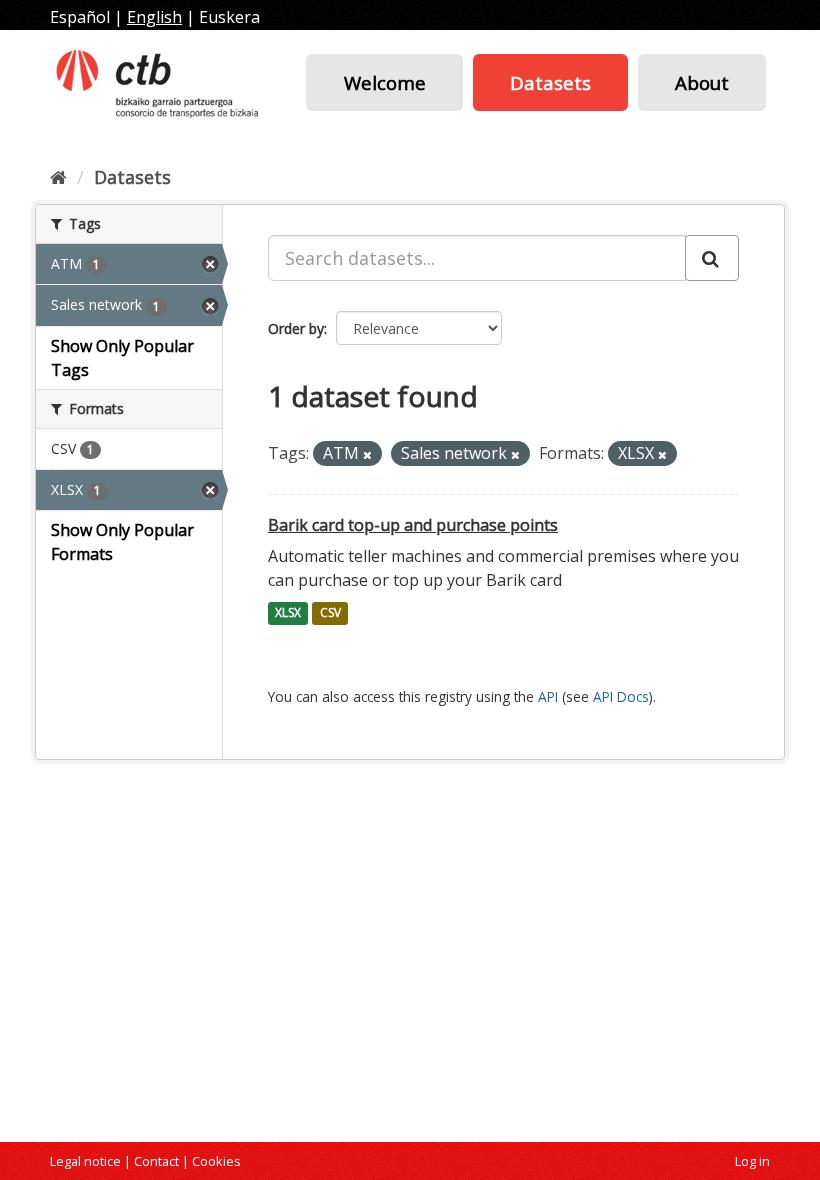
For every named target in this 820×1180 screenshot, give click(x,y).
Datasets (550, 82)
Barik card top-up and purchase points (413, 525)
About (702, 82)
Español (80, 17)
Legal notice (85, 1161)
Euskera (229, 17)
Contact (156, 1161)
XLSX (288, 613)
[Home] (58, 177)
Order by (296, 328)
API (548, 696)
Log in (752, 1161)
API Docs (621, 696)
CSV (330, 613)
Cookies (216, 1161)
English (154, 17)
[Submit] (712, 258)
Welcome (385, 82)
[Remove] (367, 454)
